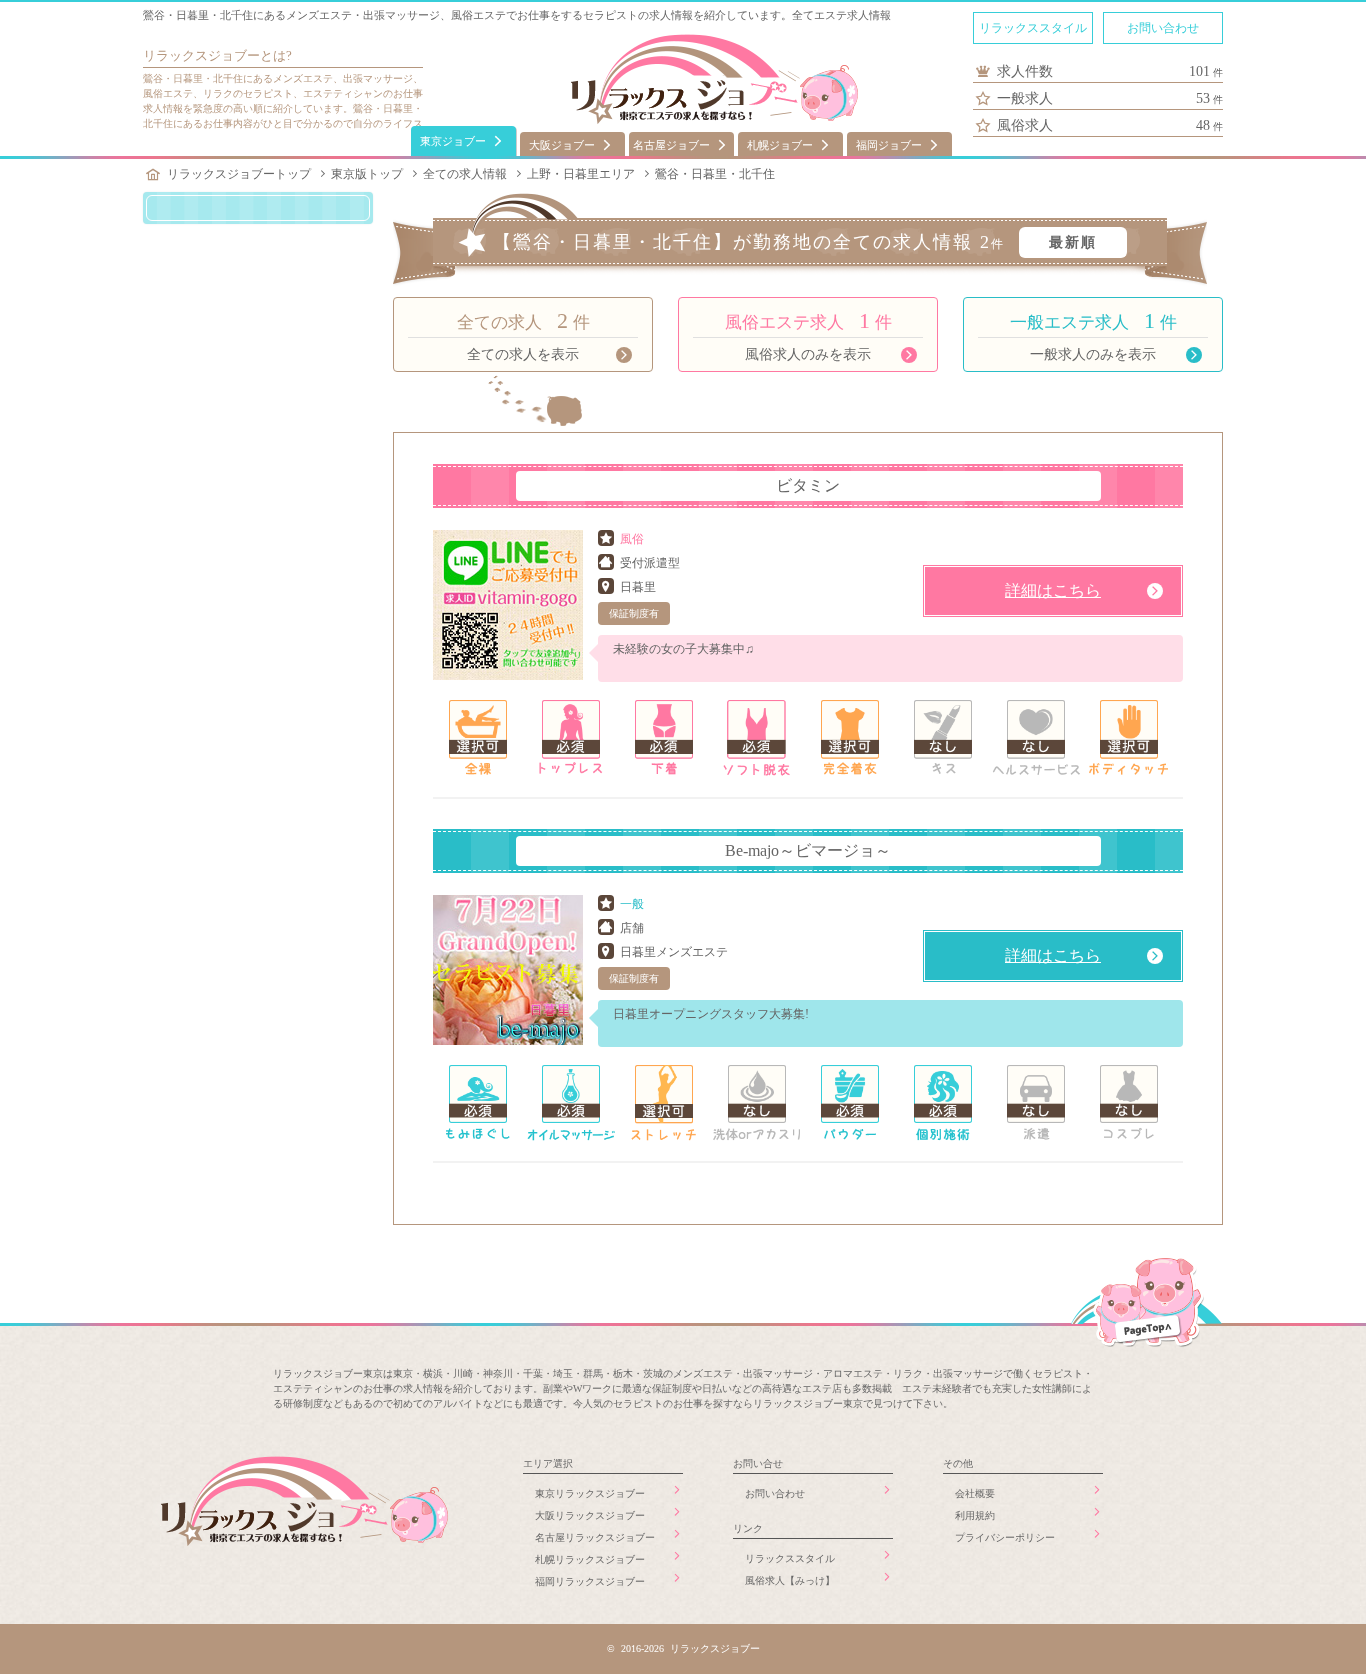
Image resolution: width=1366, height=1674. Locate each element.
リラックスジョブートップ (239, 174)
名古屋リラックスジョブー (595, 1537)
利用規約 (975, 1515)
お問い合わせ (1163, 28)
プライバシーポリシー (1005, 1537)
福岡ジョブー (889, 145)
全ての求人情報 (465, 174)
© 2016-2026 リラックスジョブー (683, 1648)
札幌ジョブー (780, 145)
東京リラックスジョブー (590, 1493)
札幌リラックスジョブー (590, 1559)
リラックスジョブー (201, 55)
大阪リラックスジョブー (590, 1515)
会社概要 (975, 1493)
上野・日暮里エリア (581, 174)
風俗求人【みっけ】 (790, 1580)
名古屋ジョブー (671, 145)
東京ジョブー (453, 141)
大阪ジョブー (562, 145)
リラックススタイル (1033, 28)
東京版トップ (367, 174)
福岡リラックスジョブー (590, 1581)
